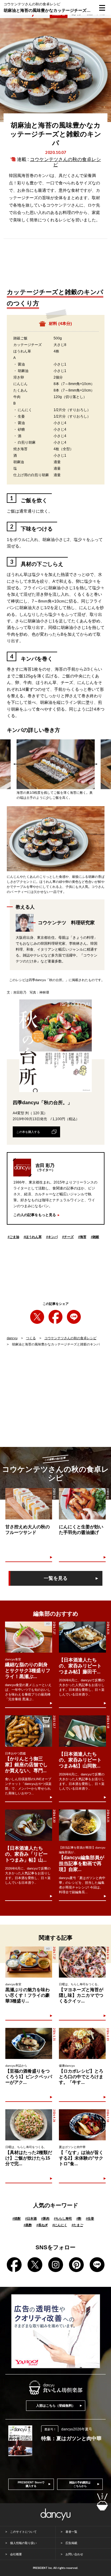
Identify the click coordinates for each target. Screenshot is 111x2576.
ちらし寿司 (63, 2218)
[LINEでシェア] (74, 1317)
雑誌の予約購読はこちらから (80, 2484)
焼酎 (17, 2218)
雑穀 (95, 1237)
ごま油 (13, 1237)
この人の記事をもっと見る (35, 1215)
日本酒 (31, 2218)
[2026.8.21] (82, 1637)
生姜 (90, 2218)
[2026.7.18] (82, 2125)
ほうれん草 (33, 1237)
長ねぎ (42, 2225)
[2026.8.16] (82, 1962)
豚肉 (45, 2218)
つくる (31, 1338)
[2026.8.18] (82, 1731)
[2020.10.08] (29, 1504)
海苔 (82, 1237)
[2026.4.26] (29, 2125)
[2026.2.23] (82, 2043)
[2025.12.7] (29, 1731)
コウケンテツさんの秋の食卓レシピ (70, 1338)
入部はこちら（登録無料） (56, 2406)
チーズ (68, 1237)
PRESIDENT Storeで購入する (31, 2484)
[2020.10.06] (82, 1504)
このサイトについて (23, 2532)
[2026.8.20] (29, 1825)
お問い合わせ (74, 2554)
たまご (77, 2225)
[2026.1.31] (29, 2043)
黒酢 (28, 2225)
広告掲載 (71, 2543)
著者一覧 (71, 2532)
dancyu (12, 1338)
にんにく (60, 2225)
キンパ (52, 1237)
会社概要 (16, 2554)
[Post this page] (37, 1317)
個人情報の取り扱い (23, 2543)
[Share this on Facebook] (55, 1317)
